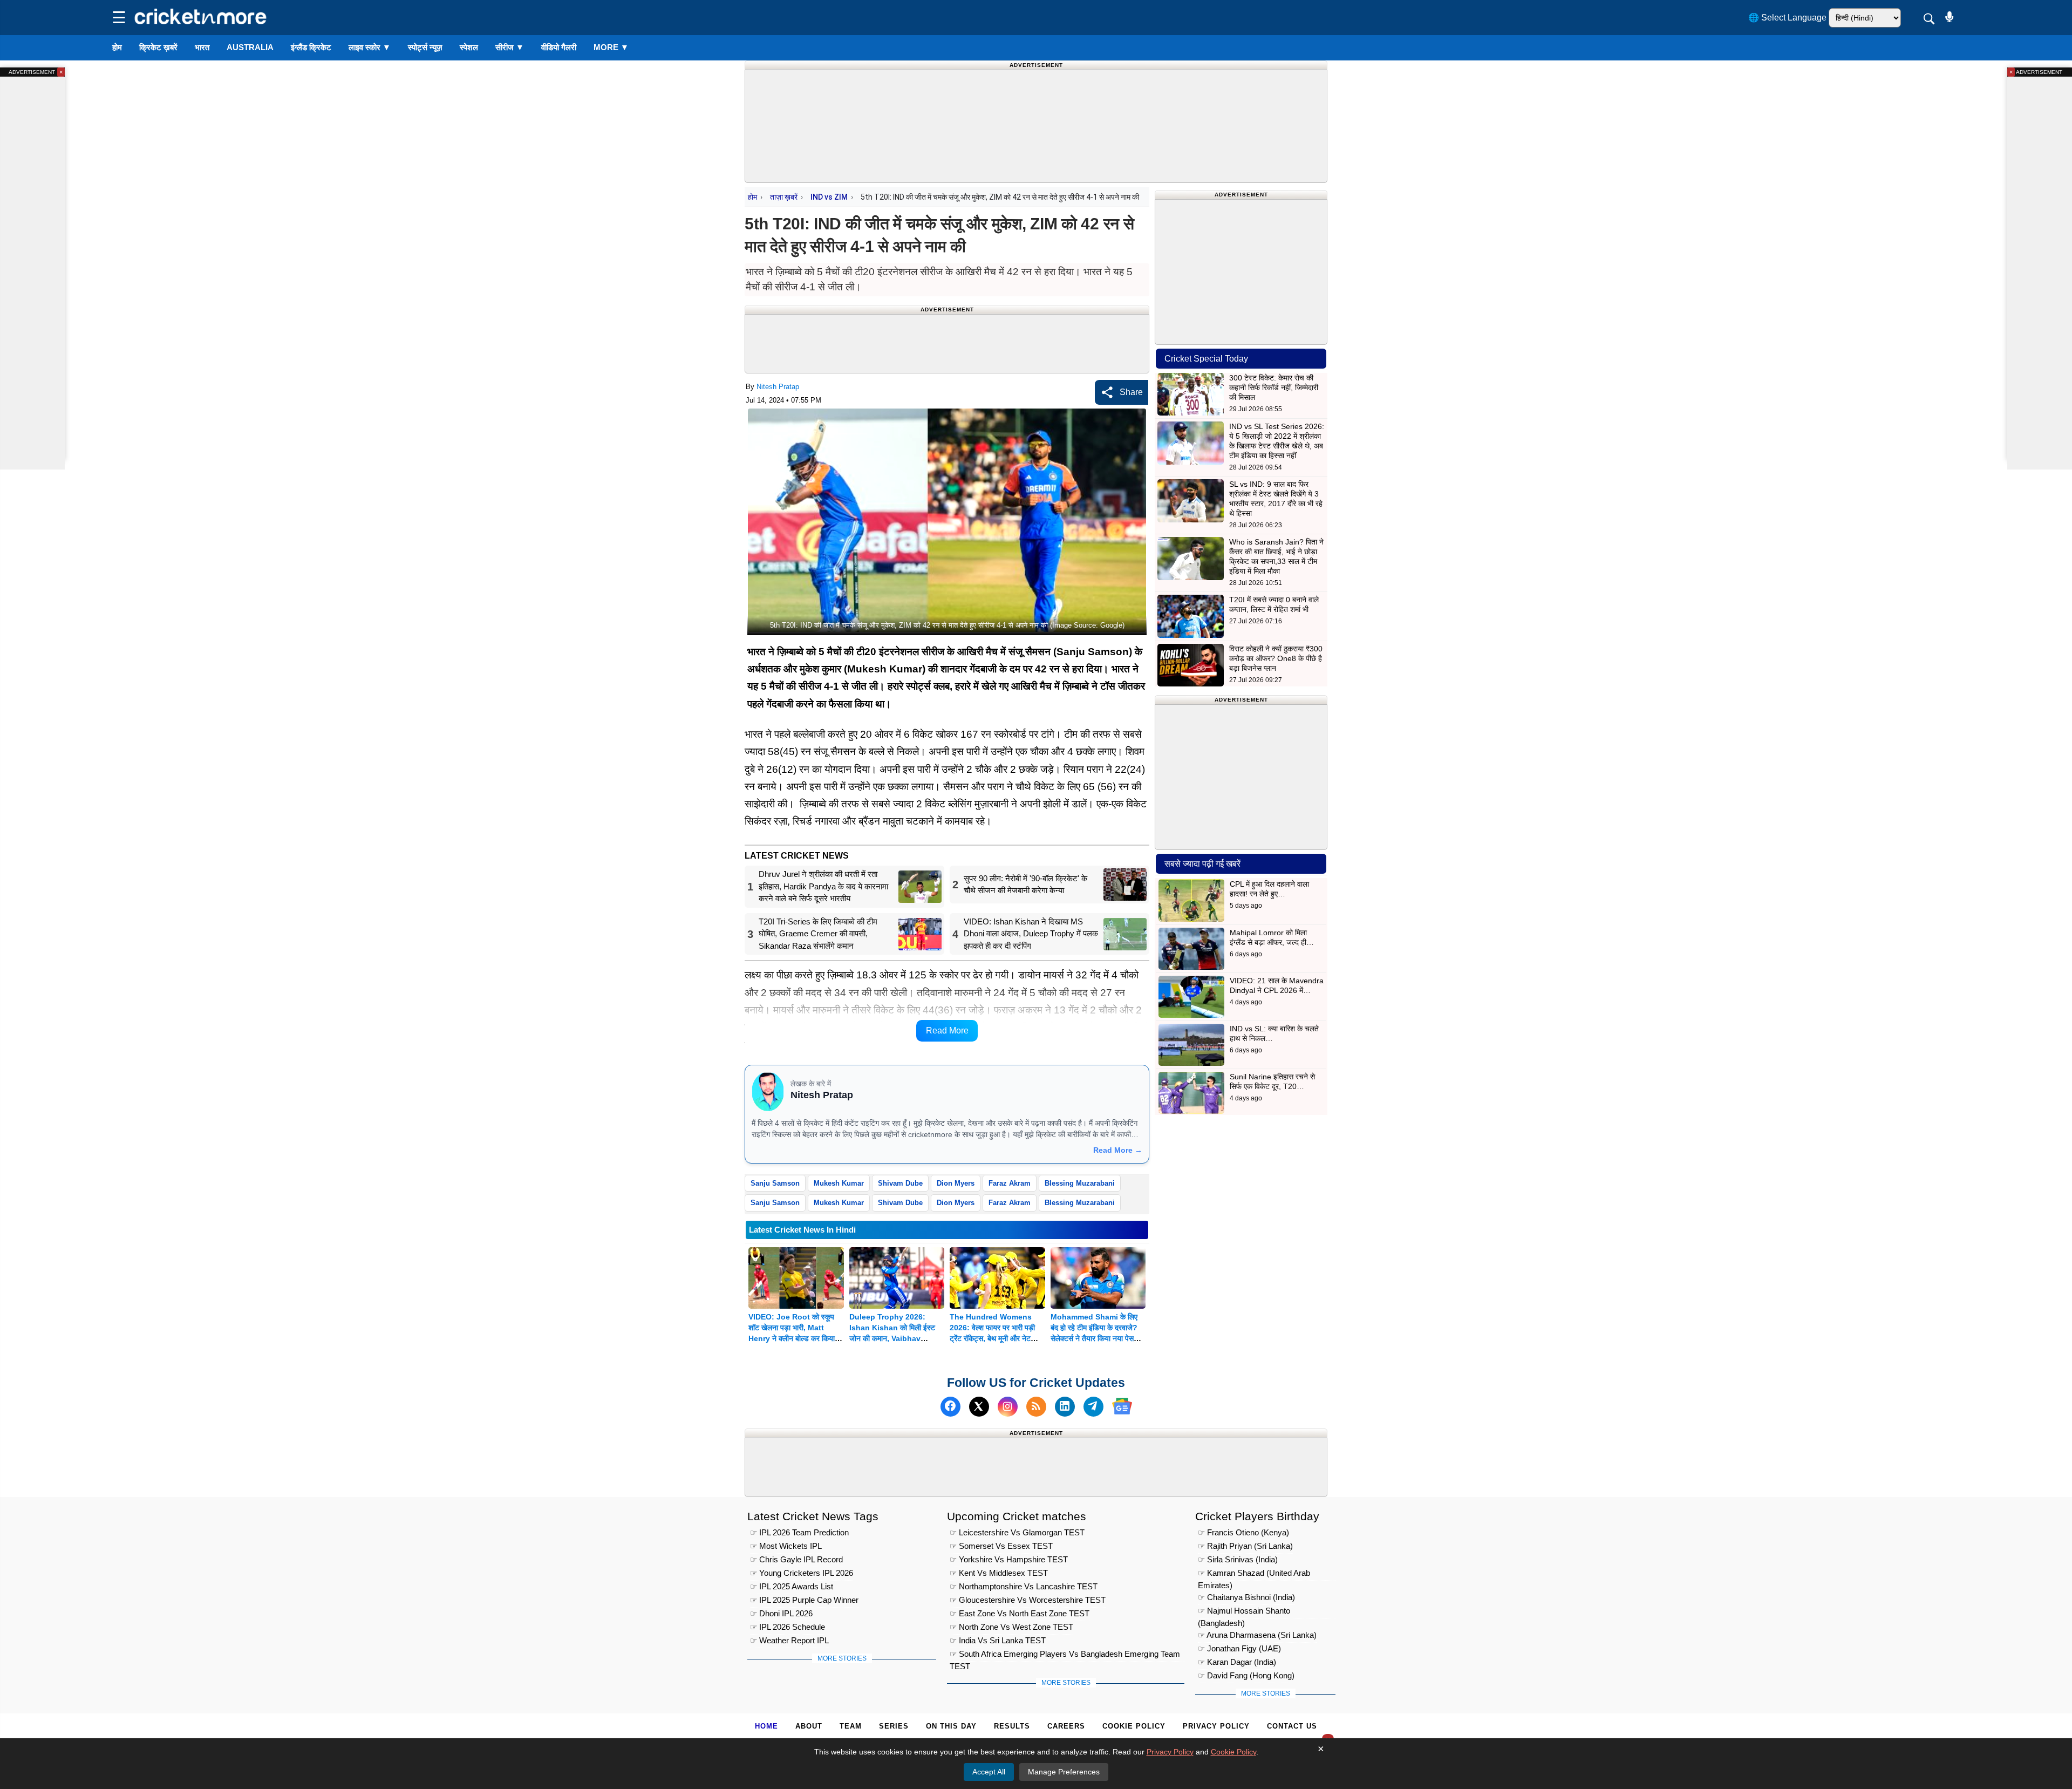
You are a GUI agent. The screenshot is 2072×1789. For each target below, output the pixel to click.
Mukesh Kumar (839, 1183)
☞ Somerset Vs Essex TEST (1001, 1546)
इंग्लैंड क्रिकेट (311, 47)
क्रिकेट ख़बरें (158, 47)
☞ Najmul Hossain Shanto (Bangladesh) (1244, 1613)
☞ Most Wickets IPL (786, 1546)
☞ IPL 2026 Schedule (788, 1627)
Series (894, 1726)
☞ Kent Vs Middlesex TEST (999, 1573)
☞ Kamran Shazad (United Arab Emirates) (1254, 1575)
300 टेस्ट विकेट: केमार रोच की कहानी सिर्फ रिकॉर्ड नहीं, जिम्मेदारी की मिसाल (1274, 387)
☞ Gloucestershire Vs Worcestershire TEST (1028, 1600)
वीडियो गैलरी (559, 47)
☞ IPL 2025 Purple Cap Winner (804, 1600)
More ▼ (611, 47)
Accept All (989, 1772)
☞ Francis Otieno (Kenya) (1243, 1533)
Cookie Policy (1134, 1726)
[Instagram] (1008, 1406)
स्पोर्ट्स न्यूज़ (425, 47)
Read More (947, 1030)
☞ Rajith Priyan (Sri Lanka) (1245, 1546)
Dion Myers (956, 1183)
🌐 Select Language (1787, 18)
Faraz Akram (1010, 1183)
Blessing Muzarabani (1080, 1183)
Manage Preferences (1064, 1772)
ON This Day (951, 1726)
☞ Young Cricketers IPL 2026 (802, 1573)
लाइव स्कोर (370, 47)
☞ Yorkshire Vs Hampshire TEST (1009, 1560)
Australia (250, 47)
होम (117, 47)
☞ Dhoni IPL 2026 (781, 1614)
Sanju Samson (775, 1183)
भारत (202, 47)
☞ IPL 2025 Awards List (792, 1587)
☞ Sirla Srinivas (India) (1238, 1560)
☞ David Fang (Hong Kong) (1246, 1676)
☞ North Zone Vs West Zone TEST (1011, 1627)
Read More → (1118, 1150)
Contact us (1292, 1726)
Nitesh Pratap (778, 387)
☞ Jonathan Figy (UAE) (1239, 1649)
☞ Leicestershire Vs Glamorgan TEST (1017, 1533)
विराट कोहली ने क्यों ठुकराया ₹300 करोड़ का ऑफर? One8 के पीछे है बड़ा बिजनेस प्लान (1276, 658)
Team (851, 1726)
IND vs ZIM (829, 197)
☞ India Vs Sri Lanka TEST (998, 1641)
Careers (1066, 1726)
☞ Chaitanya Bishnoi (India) (1246, 1598)
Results (1012, 1726)
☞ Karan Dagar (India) (1237, 1662)
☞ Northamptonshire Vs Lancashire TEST (1024, 1587)
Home (766, 1726)
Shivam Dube (900, 1183)
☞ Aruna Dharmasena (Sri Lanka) (1257, 1635)
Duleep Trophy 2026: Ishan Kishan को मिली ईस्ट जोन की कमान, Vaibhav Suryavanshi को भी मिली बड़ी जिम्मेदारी (894, 1338)
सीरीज (510, 47)
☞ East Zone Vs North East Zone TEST (1020, 1614)
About (809, 1726)
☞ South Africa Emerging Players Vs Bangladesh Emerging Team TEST (1065, 1656)
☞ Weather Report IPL (789, 1641)
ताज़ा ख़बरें (784, 197)
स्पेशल (469, 47)
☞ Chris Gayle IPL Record (796, 1560)
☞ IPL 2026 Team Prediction (799, 1533)
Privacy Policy (1216, 1726)
